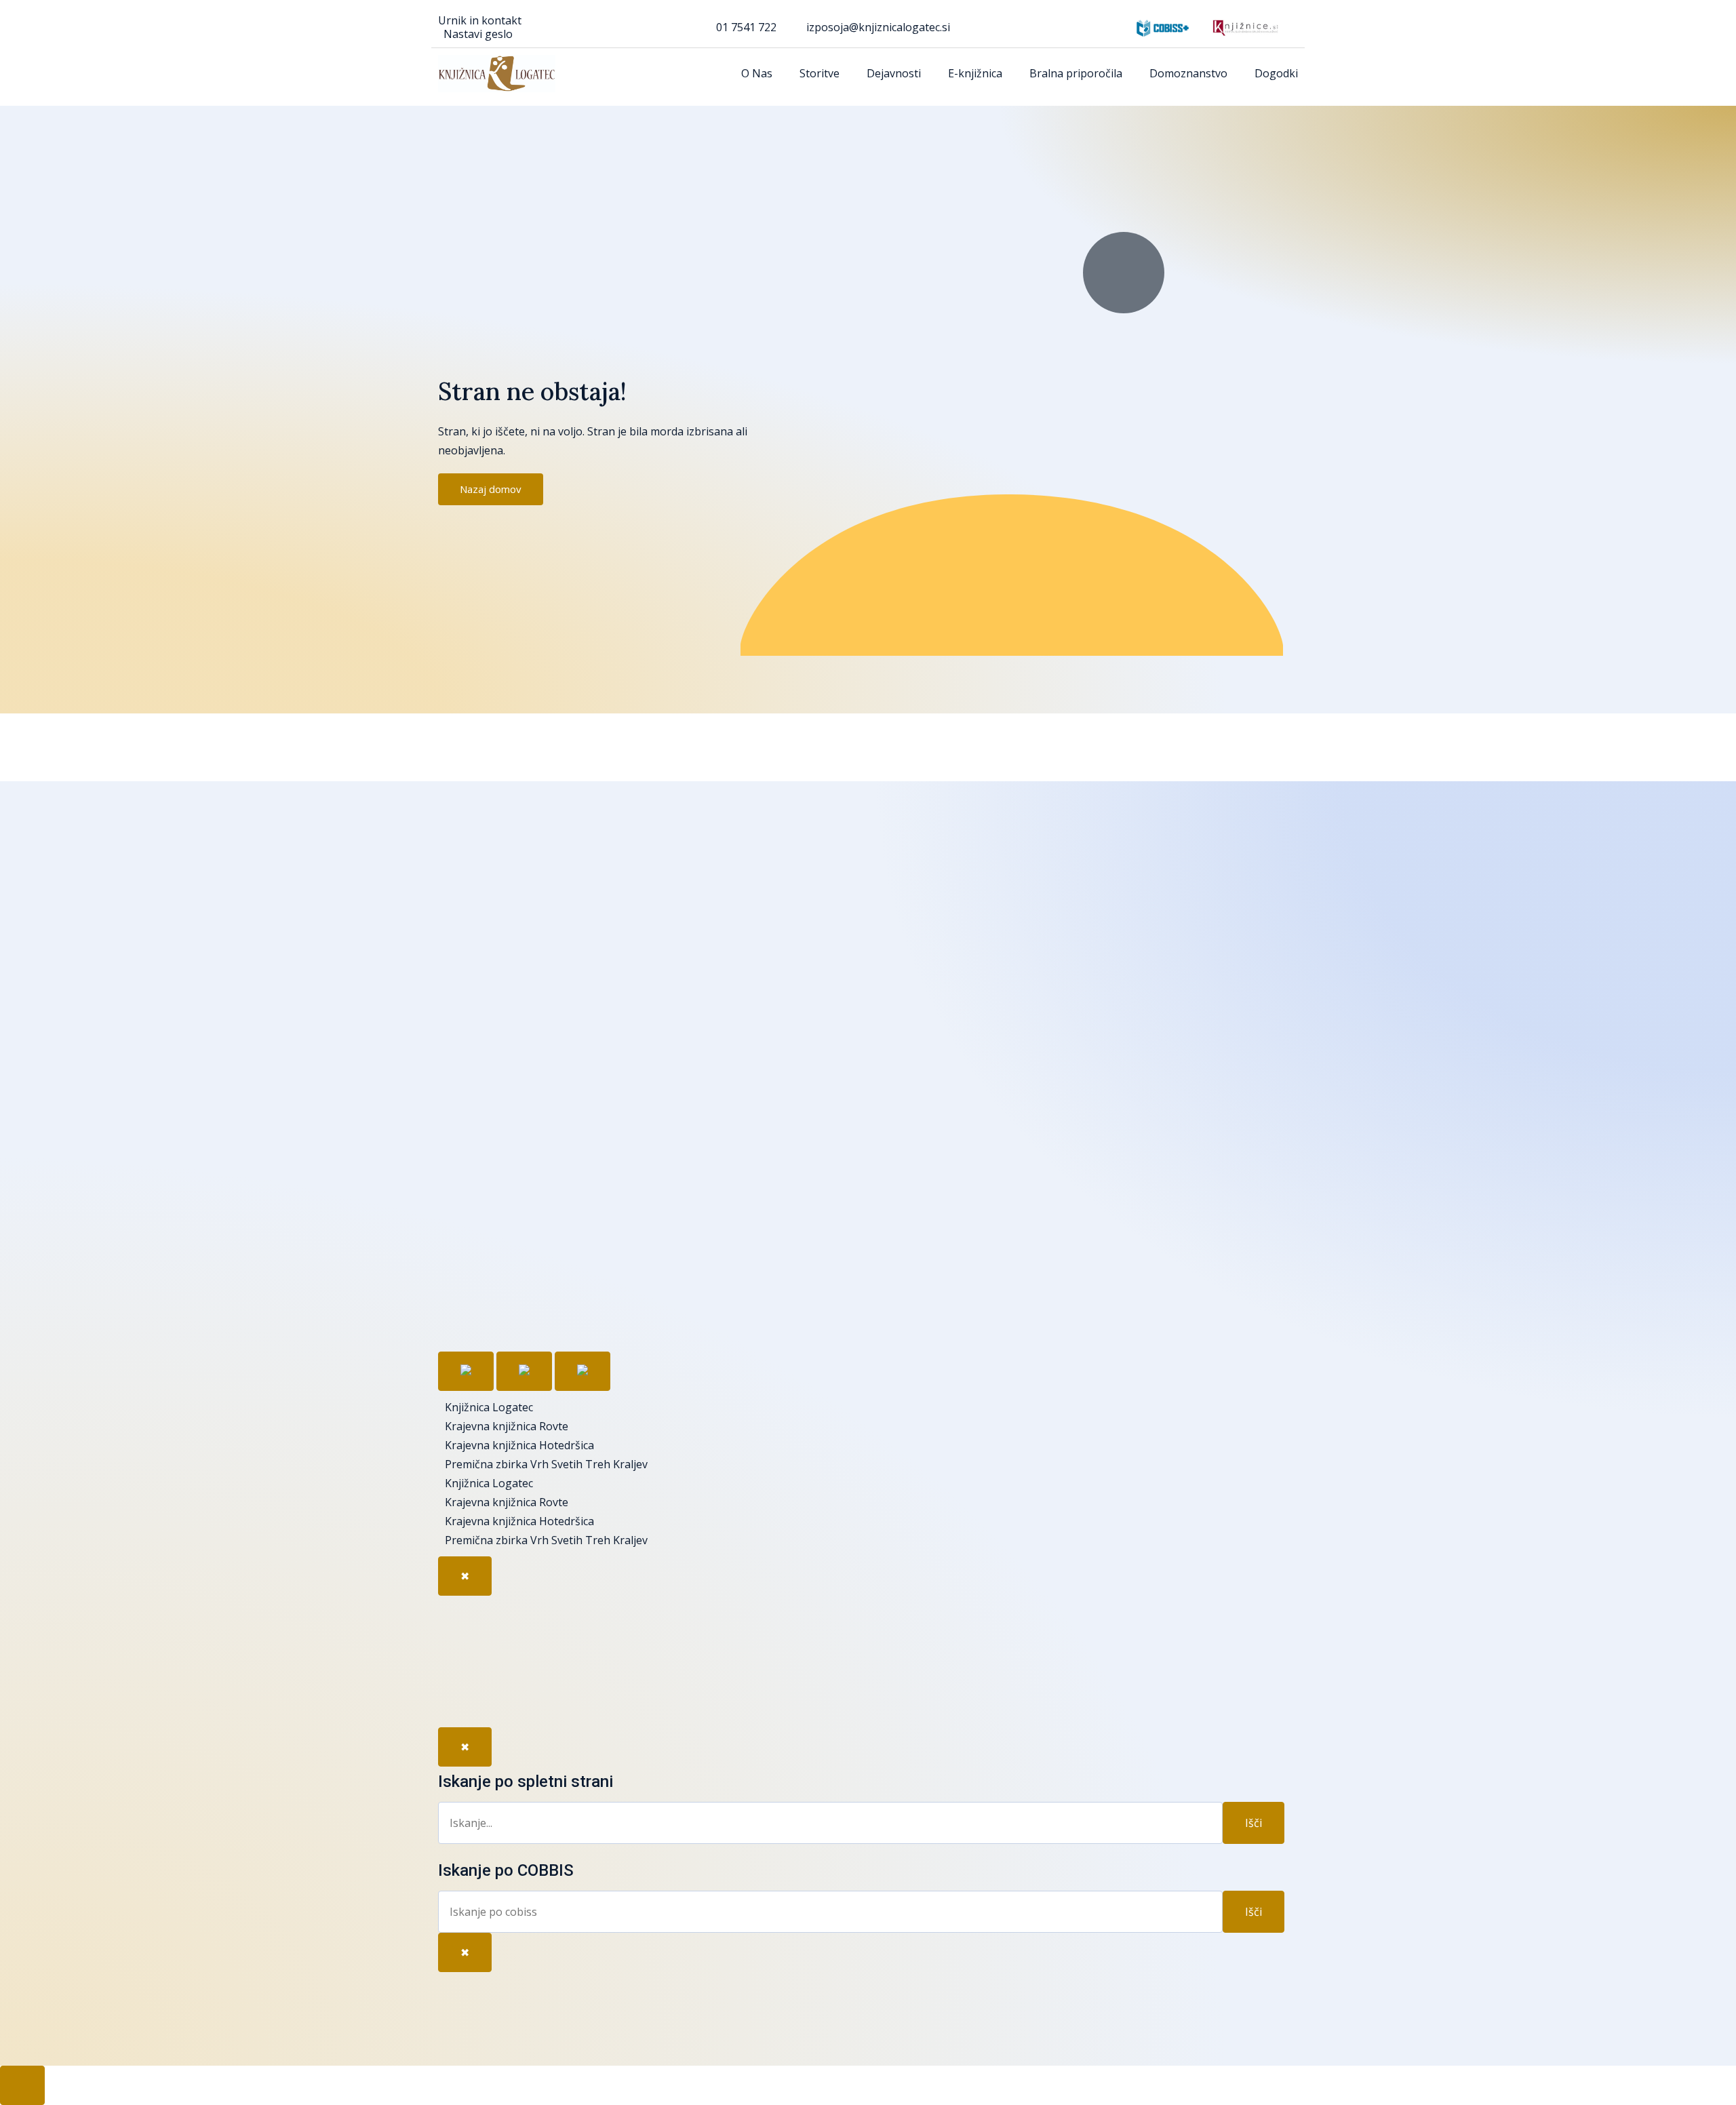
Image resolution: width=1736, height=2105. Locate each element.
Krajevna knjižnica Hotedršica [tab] (519, 1445)
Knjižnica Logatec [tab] (489, 1407)
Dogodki (1276, 73)
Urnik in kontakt (480, 20)
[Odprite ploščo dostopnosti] (22, 2085)
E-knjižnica (975, 73)
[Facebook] (462, 1619)
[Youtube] (462, 1659)
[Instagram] (462, 1698)
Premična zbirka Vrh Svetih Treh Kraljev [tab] (546, 1464)
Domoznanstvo (1188, 73)
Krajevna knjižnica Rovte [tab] (507, 1426)
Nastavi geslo (478, 34)
